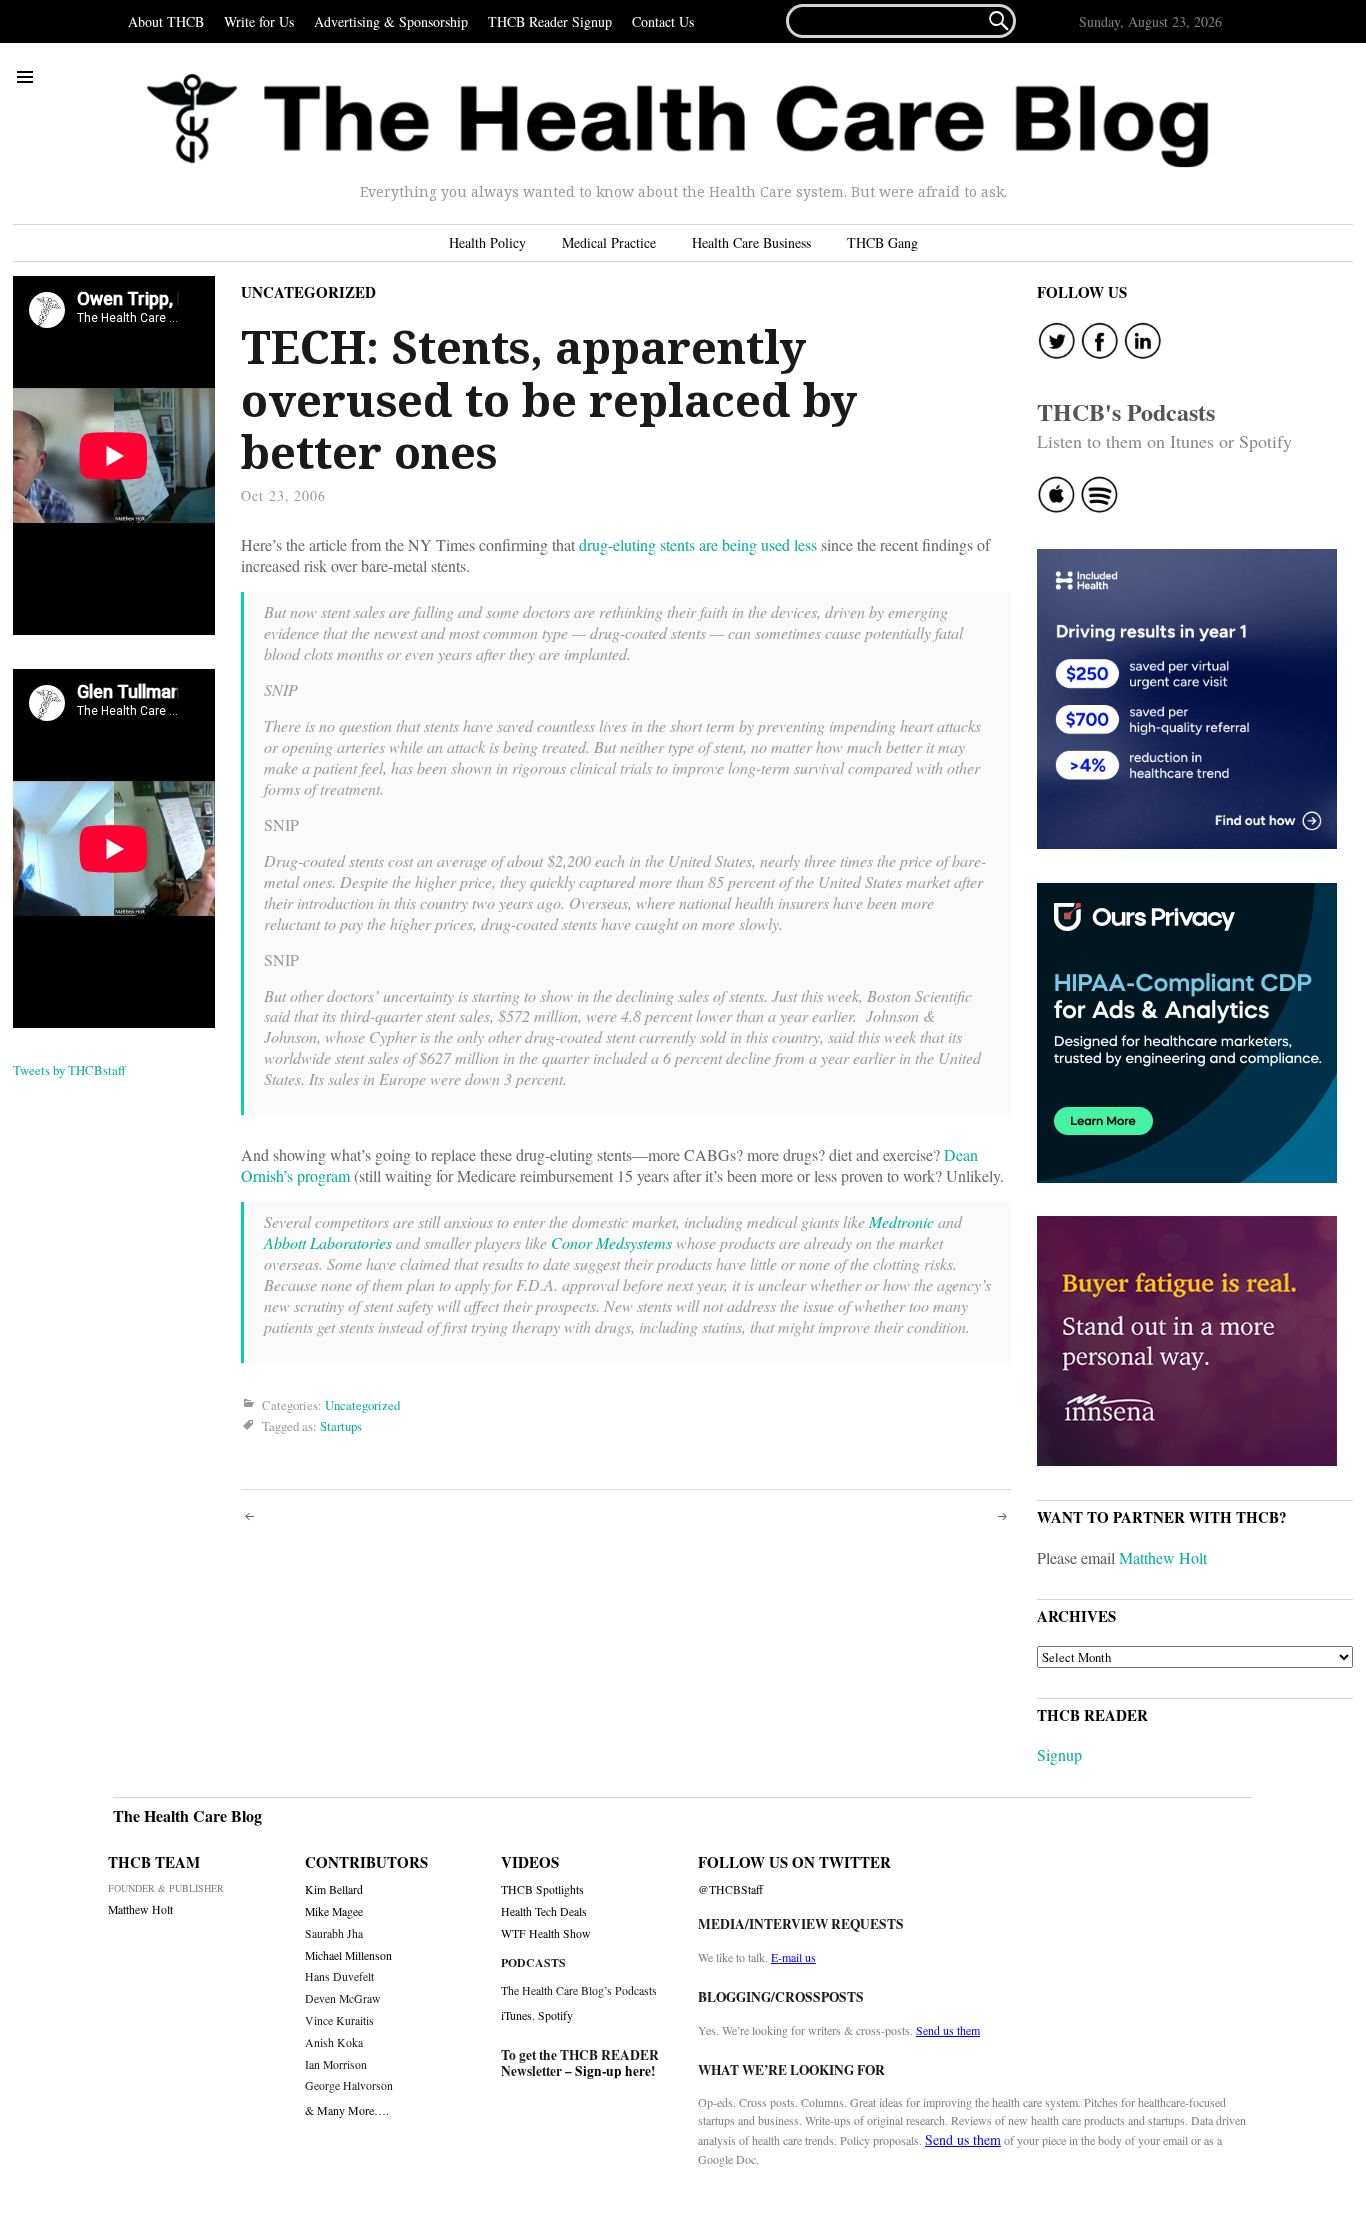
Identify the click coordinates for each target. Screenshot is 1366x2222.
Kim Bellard (334, 1889)
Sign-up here (613, 2071)
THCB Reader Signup (550, 21)
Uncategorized (308, 292)
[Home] (678, 121)
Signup (1059, 1754)
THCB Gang (882, 242)
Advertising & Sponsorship (391, 21)
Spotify (555, 2015)
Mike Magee (334, 1911)
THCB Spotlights (542, 1889)
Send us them (948, 2030)
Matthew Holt (1163, 1557)
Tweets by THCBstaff (69, 1070)
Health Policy (487, 242)
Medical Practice (609, 242)
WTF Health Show (546, 1933)
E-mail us (793, 1957)
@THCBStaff (730, 1889)
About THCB (166, 21)
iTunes (516, 2015)
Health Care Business (751, 242)
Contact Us (663, 21)
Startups (341, 1426)
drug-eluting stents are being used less (698, 544)
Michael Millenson (348, 1955)
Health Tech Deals (544, 1911)
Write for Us (259, 21)
